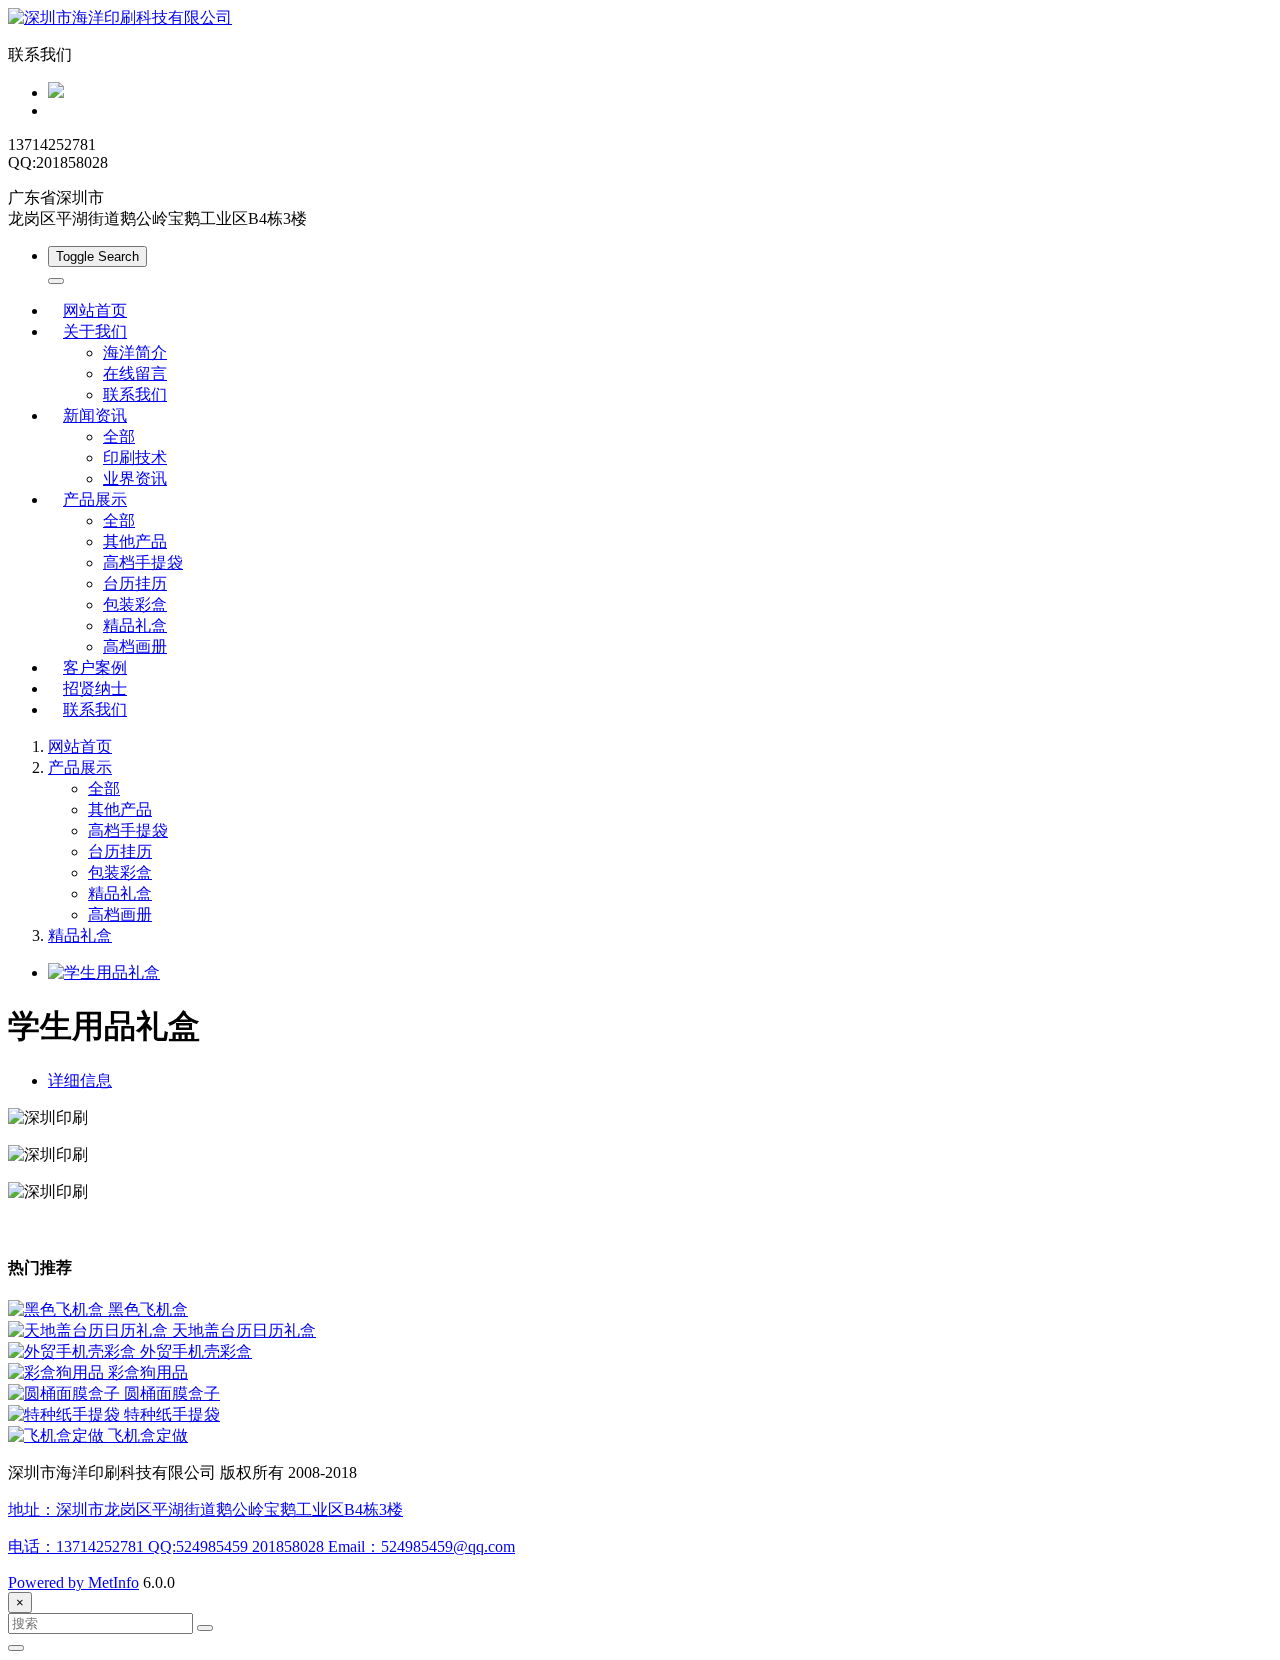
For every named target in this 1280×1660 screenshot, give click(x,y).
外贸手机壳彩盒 (196, 1351)
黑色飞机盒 (148, 1309)
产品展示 (80, 767)
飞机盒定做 (148, 1435)
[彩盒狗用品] (58, 1372)
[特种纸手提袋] (66, 1414)
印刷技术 (135, 457)
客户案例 (95, 667)
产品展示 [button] (95, 499)
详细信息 (80, 1080)
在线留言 (135, 373)
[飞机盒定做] (58, 1435)
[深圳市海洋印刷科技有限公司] (640, 18)
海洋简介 (135, 352)
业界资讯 (135, 478)
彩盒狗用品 (148, 1372)
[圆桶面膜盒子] (66, 1393)
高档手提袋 (143, 562)
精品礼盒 (135, 625)
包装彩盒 (135, 604)
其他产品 (135, 541)
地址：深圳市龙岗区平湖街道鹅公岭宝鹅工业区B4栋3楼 (205, 1509)
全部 (119, 436)
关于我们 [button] (95, 331)
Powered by (48, 1582)
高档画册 (135, 646)
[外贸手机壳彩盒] (74, 1351)
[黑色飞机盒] (58, 1309)
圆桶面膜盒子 (172, 1393)
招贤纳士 (95, 688)
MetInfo (113, 1582)
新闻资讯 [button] (95, 415)
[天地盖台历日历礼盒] (90, 1330)
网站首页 (95, 310)
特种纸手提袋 (172, 1414)
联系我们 (135, 394)
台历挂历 (135, 583)
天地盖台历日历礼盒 (244, 1330)
